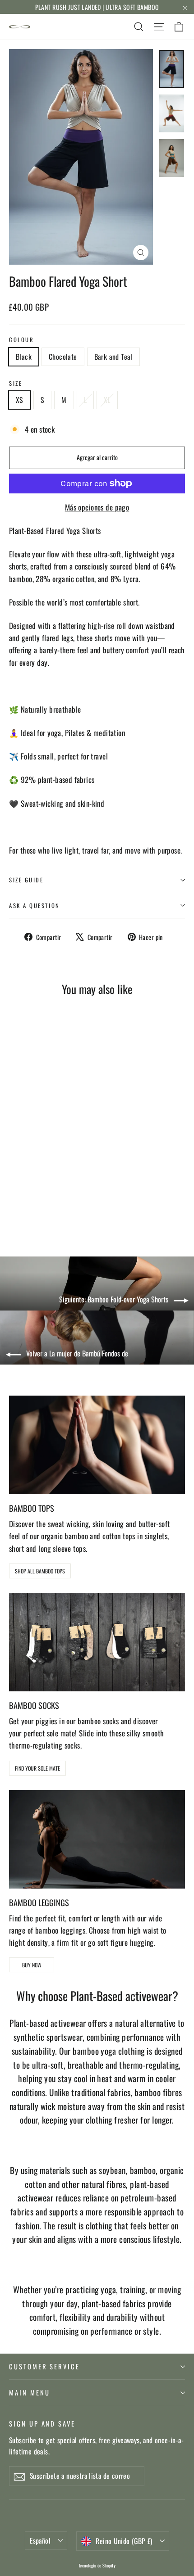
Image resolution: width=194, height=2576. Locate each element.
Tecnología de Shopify (97, 2565)
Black (24, 357)
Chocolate (63, 357)
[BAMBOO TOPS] (97, 1445)
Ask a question (35, 906)
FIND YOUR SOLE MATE (37, 1768)
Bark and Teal (113, 357)
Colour (21, 340)
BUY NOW (32, 1965)
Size (16, 383)
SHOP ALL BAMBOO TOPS (40, 1571)
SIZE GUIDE (26, 880)
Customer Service (44, 2366)
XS (20, 400)
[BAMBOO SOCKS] (97, 1642)
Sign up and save (42, 2423)
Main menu (29, 2392)
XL (107, 400)
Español (40, 2540)
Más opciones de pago (97, 507)
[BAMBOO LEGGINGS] (97, 1839)
